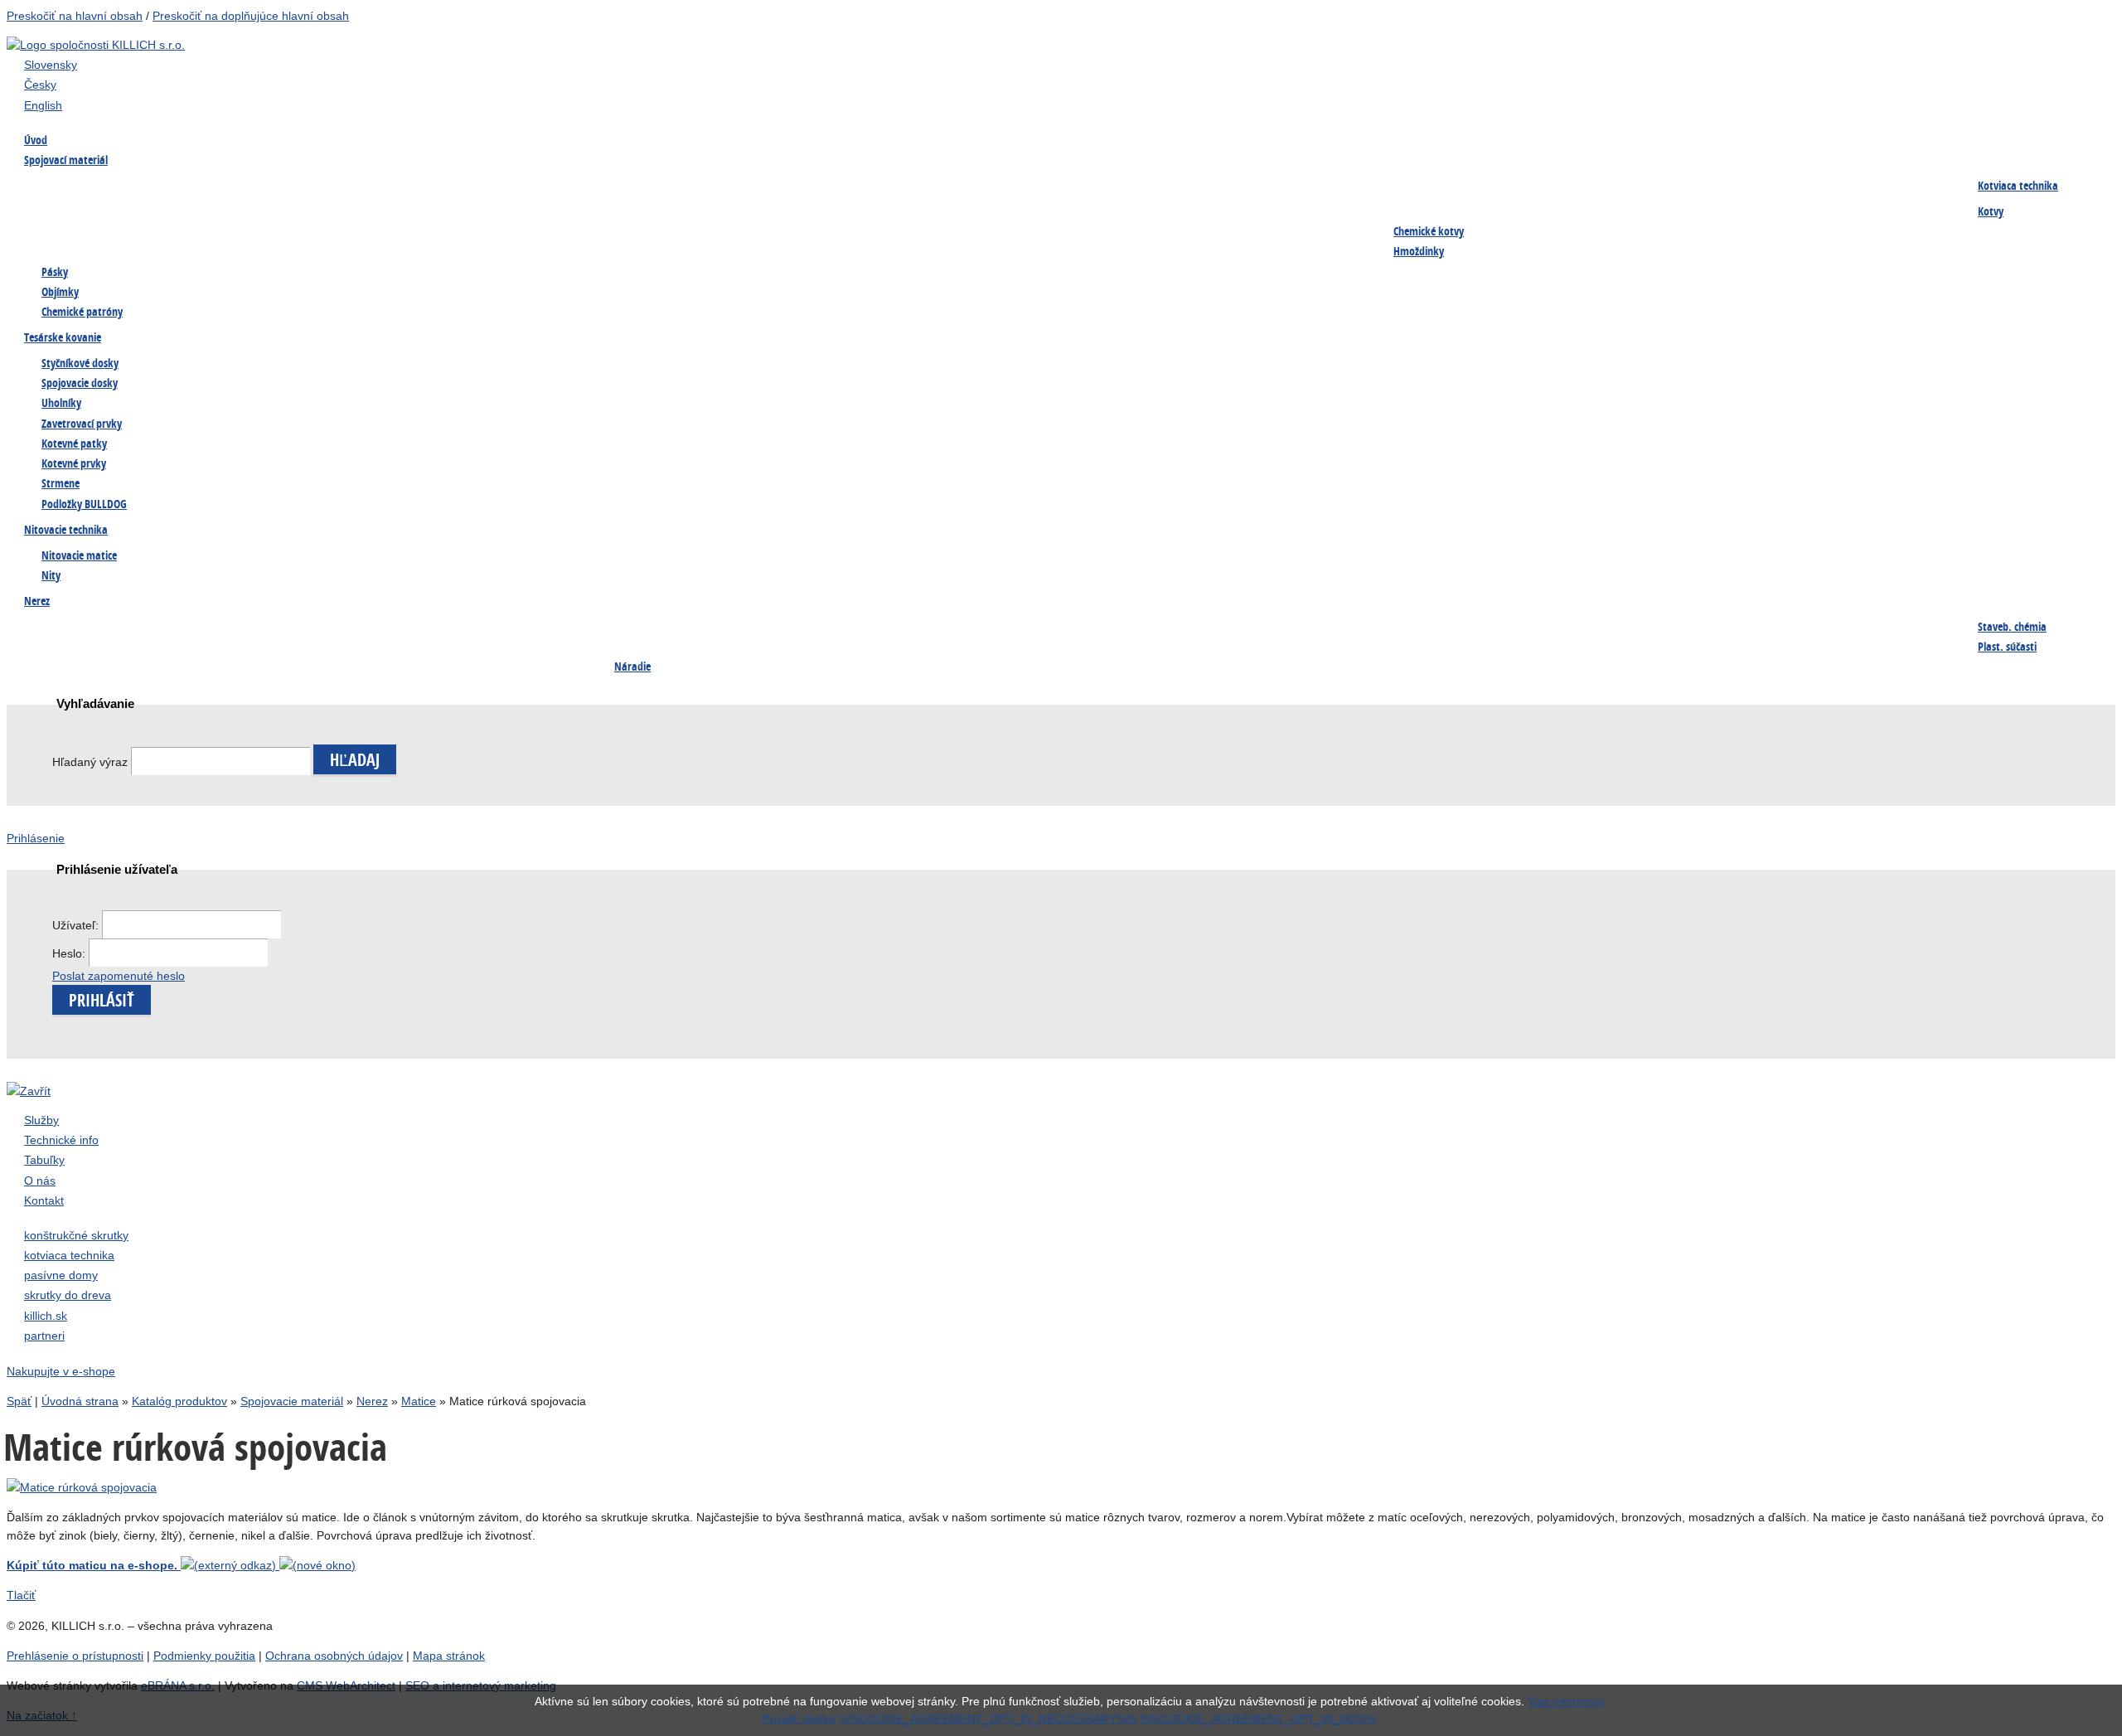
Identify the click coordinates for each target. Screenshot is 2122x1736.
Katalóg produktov (179, 1401)
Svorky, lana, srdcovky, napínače (308, 662)
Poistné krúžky (1237, 628)
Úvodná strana (80, 1401)
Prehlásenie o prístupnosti (75, 1656)
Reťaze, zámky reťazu (85, 662)
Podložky (1612, 187)
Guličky (1802, 628)
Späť (19, 1401)
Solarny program (462, 662)
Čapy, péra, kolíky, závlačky (1659, 628)
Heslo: (70, 953)
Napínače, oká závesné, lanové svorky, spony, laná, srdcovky (693, 230)
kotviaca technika (69, 1255)
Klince (1798, 187)
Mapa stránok (449, 1656)
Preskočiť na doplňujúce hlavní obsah (251, 16)
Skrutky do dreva (74, 187)
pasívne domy (61, 1275)
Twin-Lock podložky (861, 221)
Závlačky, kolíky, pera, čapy (101, 221)
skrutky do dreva (68, 1295)
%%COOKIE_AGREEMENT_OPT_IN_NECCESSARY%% (988, 1719)
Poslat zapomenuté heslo (119, 976)
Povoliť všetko (799, 1719)
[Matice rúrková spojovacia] (82, 1487)
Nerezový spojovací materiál (1271, 221)
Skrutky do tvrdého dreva (290, 187)
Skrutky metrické (853, 187)
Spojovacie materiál (292, 1401)
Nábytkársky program (475, 187)
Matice (1411, 187)
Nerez (372, 1401)
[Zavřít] (29, 1091)
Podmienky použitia (204, 1656)
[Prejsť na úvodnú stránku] (96, 45)
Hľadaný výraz (90, 762)
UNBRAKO (1030, 221)
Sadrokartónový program (678, 187)
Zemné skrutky (263, 221)
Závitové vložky (1044, 628)
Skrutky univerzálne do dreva (105, 628)
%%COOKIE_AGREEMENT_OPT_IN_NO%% (1258, 1719)
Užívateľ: (77, 925)
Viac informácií (1566, 1701)
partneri (44, 1336)
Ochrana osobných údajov (334, 1656)
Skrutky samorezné (1053, 187)
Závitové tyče (1232, 187)
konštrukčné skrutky (76, 1235)
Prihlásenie (36, 838)
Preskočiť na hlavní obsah (75, 16)
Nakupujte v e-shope (61, 1371)
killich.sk (46, 1316)
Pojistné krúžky (459, 221)
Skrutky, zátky (262, 628)
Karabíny (1416, 628)
